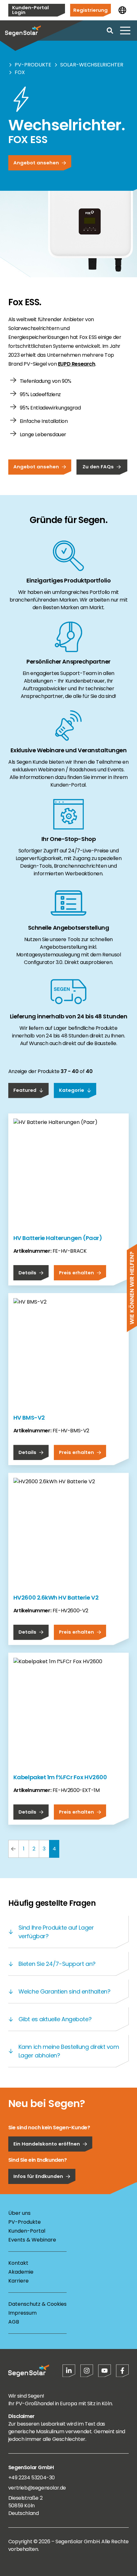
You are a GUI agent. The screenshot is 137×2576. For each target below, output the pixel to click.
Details (27, 1273)
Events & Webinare (32, 2240)
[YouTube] (105, 2371)
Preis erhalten (76, 1273)
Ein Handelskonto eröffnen (47, 2144)
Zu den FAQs (98, 467)
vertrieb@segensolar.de (37, 2488)
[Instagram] (87, 2371)
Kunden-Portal (27, 2231)
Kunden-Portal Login (30, 10)
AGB (14, 2322)
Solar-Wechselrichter (92, 65)
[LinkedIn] (69, 2371)
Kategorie (72, 1090)
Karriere (18, 2281)
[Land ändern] (122, 10)
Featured (25, 1090)
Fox (20, 72)
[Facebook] (122, 2371)
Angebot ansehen (36, 163)
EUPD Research (77, 364)
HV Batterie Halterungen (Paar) (58, 1238)
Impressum (22, 2313)
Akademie (21, 2272)
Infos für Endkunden (38, 2176)
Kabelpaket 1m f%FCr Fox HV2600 (60, 1777)
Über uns (19, 2213)
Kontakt (18, 2263)
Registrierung (90, 10)
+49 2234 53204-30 (32, 2478)
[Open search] (110, 31)
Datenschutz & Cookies (37, 2304)
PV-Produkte (33, 65)
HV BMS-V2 (29, 1418)
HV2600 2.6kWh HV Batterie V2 (56, 1598)
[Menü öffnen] (125, 31)
